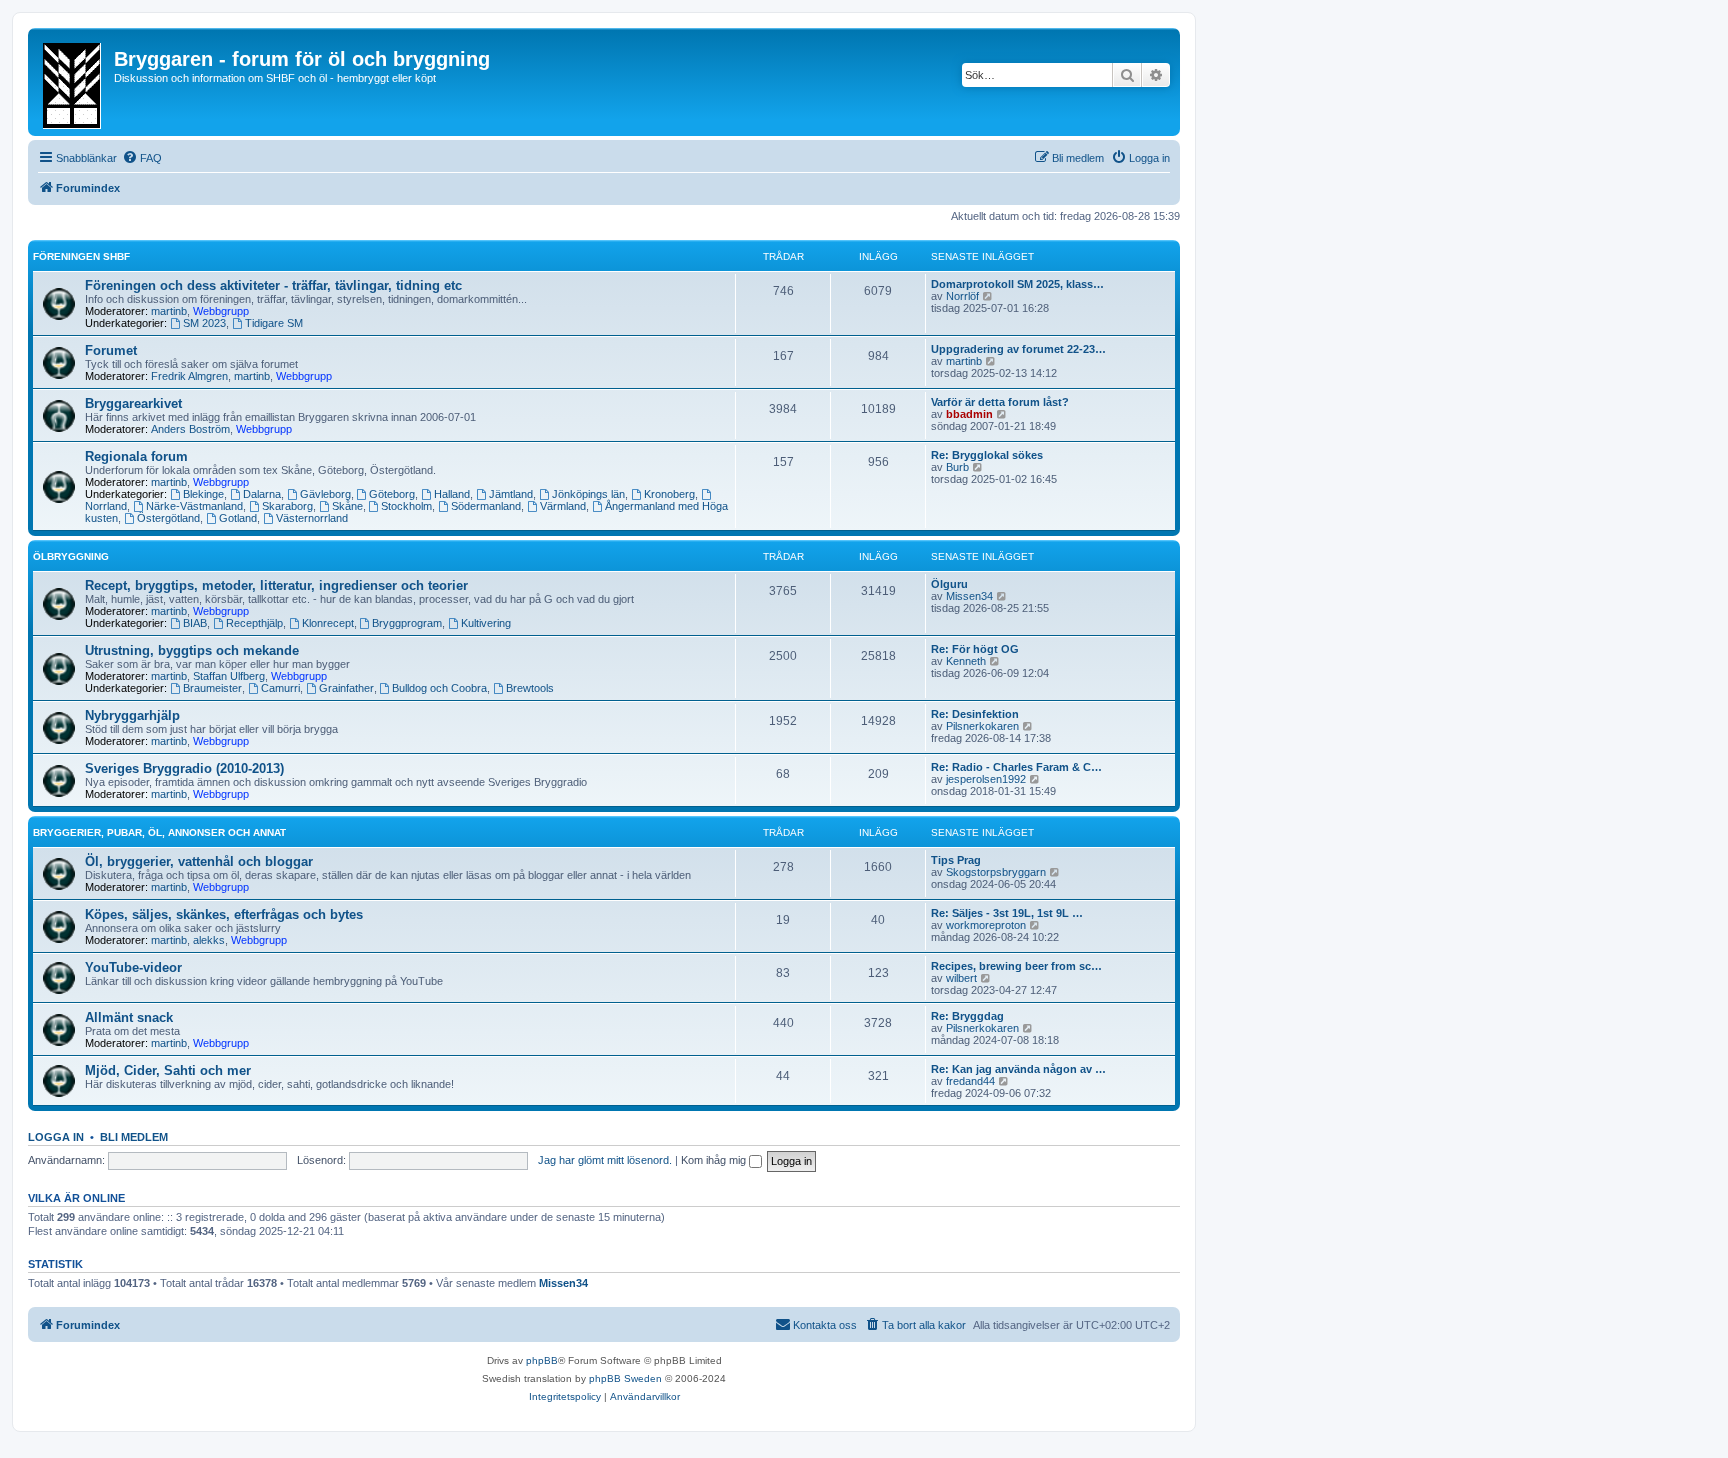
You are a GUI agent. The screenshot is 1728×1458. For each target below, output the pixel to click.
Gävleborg (325, 494)
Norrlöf (962, 296)
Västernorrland (312, 518)
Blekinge (203, 494)
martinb (169, 311)
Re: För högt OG (975, 649)
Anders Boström (190, 429)
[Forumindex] (73, 82)
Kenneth (966, 661)
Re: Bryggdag (967, 1016)
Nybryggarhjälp (132, 715)
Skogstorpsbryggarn (996, 872)
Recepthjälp (254, 623)
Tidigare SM (274, 323)
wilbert (961, 978)
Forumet (111, 350)
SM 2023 (204, 323)
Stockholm (406, 506)
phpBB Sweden (625, 1378)
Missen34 (969, 596)
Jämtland (511, 494)
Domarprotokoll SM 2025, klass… (1017, 284)
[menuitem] (142, 158)
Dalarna (262, 494)
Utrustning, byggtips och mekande (192, 650)
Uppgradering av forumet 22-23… (1018, 349)
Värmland (563, 506)
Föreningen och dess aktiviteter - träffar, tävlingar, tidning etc (273, 285)
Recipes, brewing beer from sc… (1016, 966)
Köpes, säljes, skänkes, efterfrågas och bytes (224, 914)
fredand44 (970, 1081)
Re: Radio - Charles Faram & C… (1016, 767)
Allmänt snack (129, 1017)
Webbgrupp (221, 311)
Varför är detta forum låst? (1000, 402)
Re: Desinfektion (975, 714)
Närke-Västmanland (194, 506)
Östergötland (168, 518)
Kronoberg (669, 494)
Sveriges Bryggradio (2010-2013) (184, 768)
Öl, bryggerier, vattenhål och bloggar (199, 861)
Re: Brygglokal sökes (987, 455)
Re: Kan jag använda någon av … (1018, 1069)
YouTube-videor (133, 967)
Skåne (347, 506)
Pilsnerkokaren (982, 726)
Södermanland (486, 506)
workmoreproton (986, 925)
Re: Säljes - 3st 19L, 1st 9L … (1007, 913)
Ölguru (949, 584)
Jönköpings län (588, 494)
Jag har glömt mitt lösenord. (605, 1160)
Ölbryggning (71, 556)
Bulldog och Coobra (439, 688)
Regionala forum (136, 456)
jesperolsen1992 (986, 779)
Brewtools (530, 688)
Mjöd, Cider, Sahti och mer (168, 1070)
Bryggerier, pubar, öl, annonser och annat (159, 832)
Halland (452, 494)
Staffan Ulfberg (229, 676)
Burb (957, 467)
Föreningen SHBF (81, 256)
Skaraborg (287, 506)
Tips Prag (956, 860)
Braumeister (212, 688)
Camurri (280, 688)
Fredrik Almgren (189, 376)
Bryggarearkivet (133, 403)
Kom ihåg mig (715, 1160)
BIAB (195, 623)
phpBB (542, 1360)
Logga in (56, 1137)
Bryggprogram (407, 623)
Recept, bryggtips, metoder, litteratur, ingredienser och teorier (276, 585)
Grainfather (346, 688)
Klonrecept (328, 623)
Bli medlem (134, 1137)
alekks (209, 940)
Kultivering (486, 623)
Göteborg (392, 494)
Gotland (238, 518)
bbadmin (969, 414)
